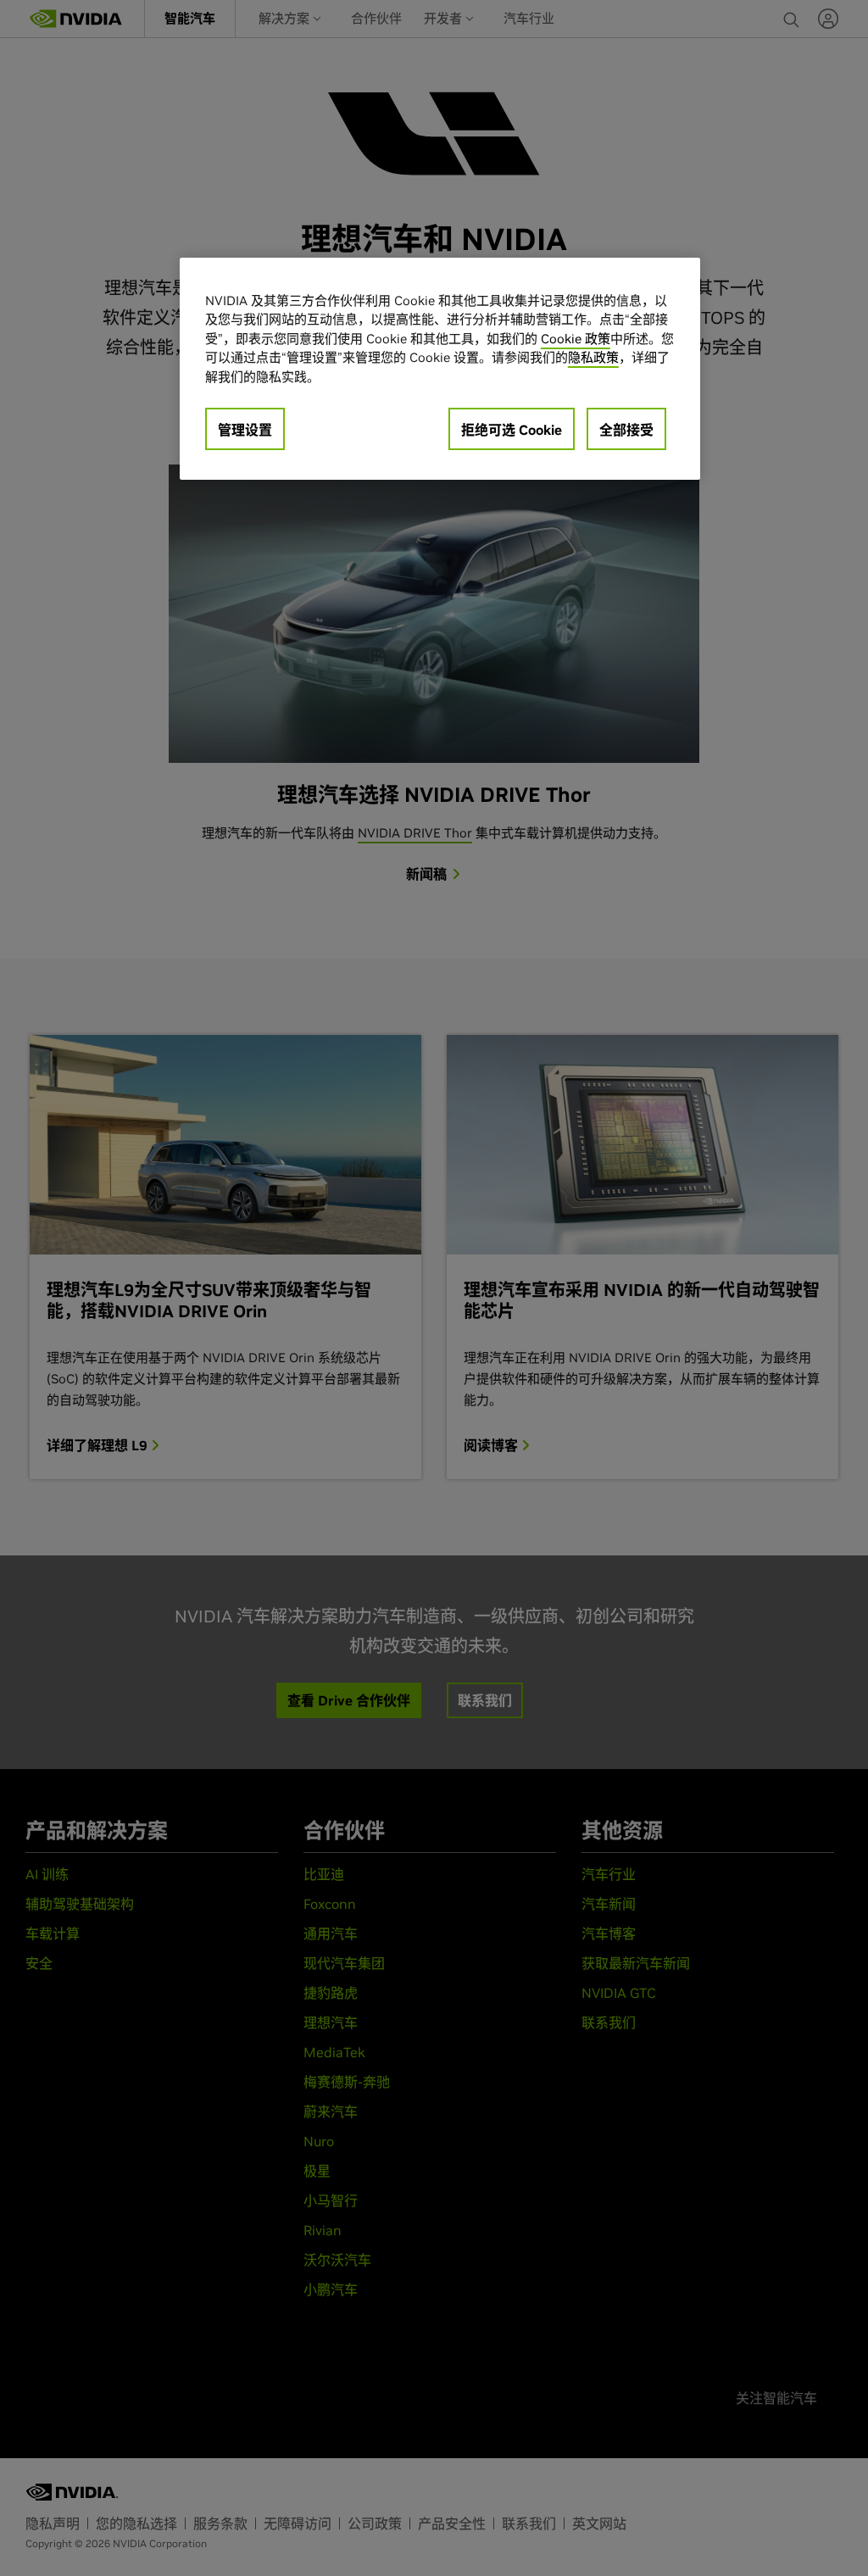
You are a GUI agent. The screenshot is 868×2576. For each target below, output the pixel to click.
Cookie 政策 (576, 339)
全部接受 (626, 430)
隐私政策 (593, 357)
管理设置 (245, 430)
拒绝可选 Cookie (512, 430)
